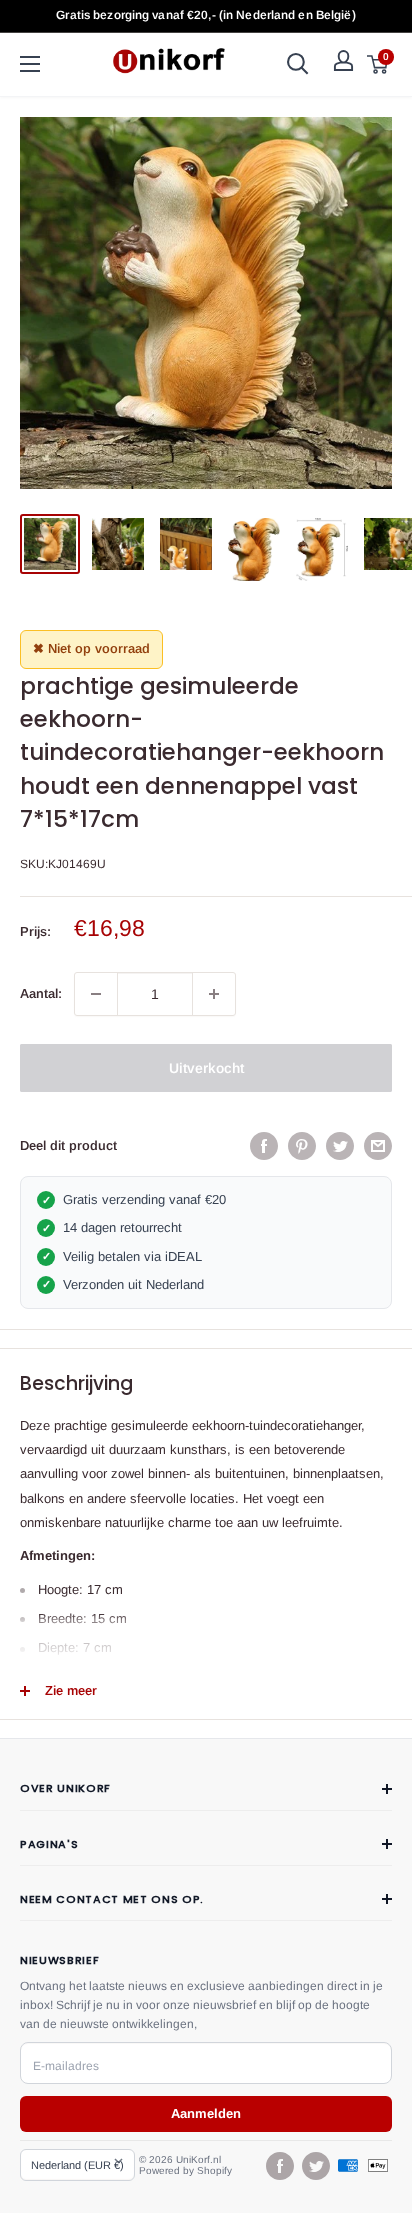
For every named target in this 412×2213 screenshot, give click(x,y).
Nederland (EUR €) (77, 2165)
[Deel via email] (378, 1146)
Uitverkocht (206, 1068)
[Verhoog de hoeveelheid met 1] (214, 994)
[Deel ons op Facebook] (264, 1146)
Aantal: (41, 993)
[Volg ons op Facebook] (279, 2166)
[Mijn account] (343, 60)
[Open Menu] (30, 64)
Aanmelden (206, 2113)
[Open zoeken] (298, 64)
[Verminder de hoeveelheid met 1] (96, 994)
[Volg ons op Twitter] (315, 2166)
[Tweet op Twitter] (340, 1146)
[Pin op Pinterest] (302, 1146)
